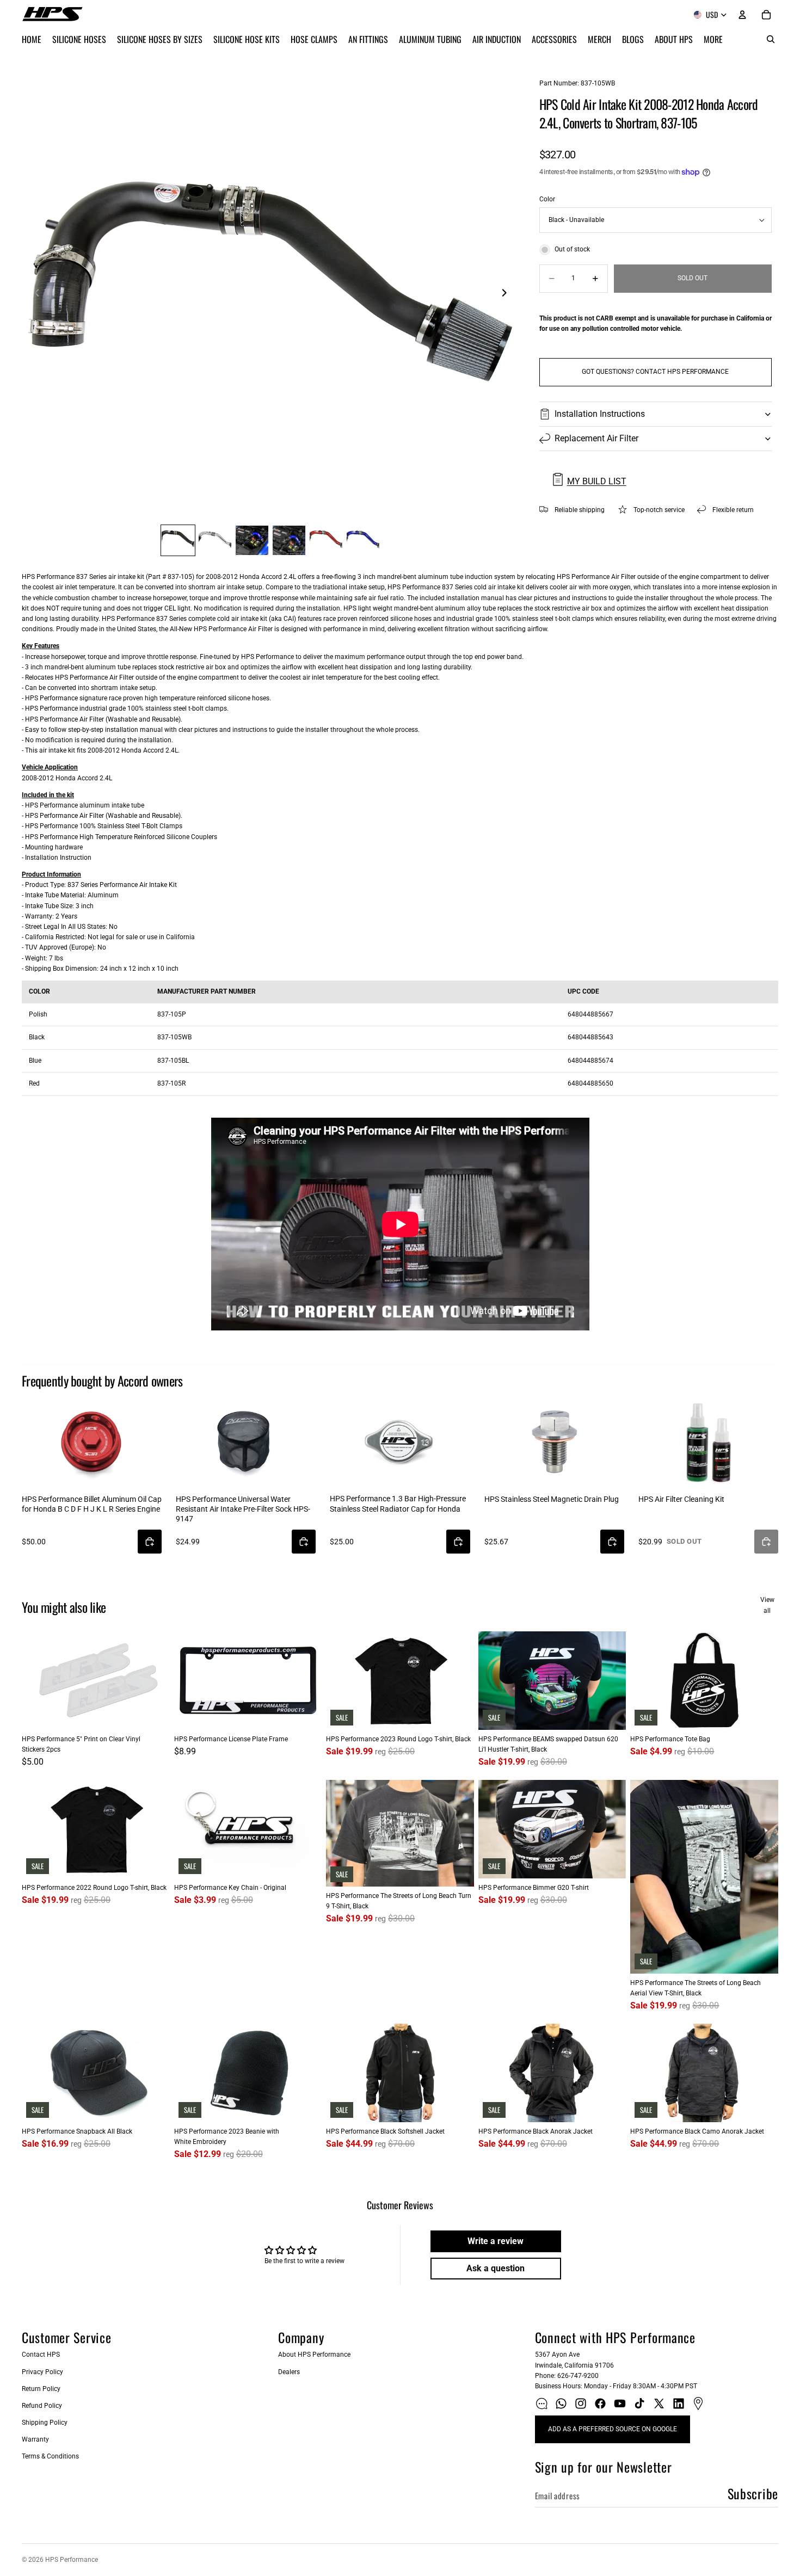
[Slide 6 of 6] (363, 540)
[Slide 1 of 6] (178, 540)
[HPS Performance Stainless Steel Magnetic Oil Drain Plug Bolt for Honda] (554, 1441)
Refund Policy (42, 2406)
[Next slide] (508, 294)
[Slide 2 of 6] (215, 540)
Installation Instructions (600, 414)
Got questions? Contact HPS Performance (655, 372)
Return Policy (41, 2389)
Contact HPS (41, 2355)
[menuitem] (713, 39)
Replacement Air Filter (596, 438)
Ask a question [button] (496, 2268)
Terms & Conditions (50, 2456)
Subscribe (753, 2493)
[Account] (742, 15)
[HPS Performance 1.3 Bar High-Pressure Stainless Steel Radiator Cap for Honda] (400, 1441)
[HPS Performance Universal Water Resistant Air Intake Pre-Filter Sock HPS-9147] (246, 1441)
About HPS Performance (314, 2355)
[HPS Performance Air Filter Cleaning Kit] (708, 1441)
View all (767, 1605)
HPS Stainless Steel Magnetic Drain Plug (552, 1499)
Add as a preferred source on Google (613, 2429)
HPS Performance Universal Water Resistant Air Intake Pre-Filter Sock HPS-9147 (243, 1509)
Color (547, 199)
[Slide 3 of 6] (252, 540)
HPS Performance (72, 2560)
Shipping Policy (45, 2423)
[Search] (771, 39)
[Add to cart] (150, 1542)
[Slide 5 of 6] (326, 540)
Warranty (35, 2439)
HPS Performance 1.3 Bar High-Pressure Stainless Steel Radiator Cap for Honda (398, 1503)
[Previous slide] (34, 294)
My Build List (597, 481)
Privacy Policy (42, 2372)
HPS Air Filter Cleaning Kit (681, 1499)
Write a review (496, 2241)
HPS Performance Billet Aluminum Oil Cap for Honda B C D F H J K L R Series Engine (92, 1504)
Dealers (289, 2372)
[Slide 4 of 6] (289, 540)
